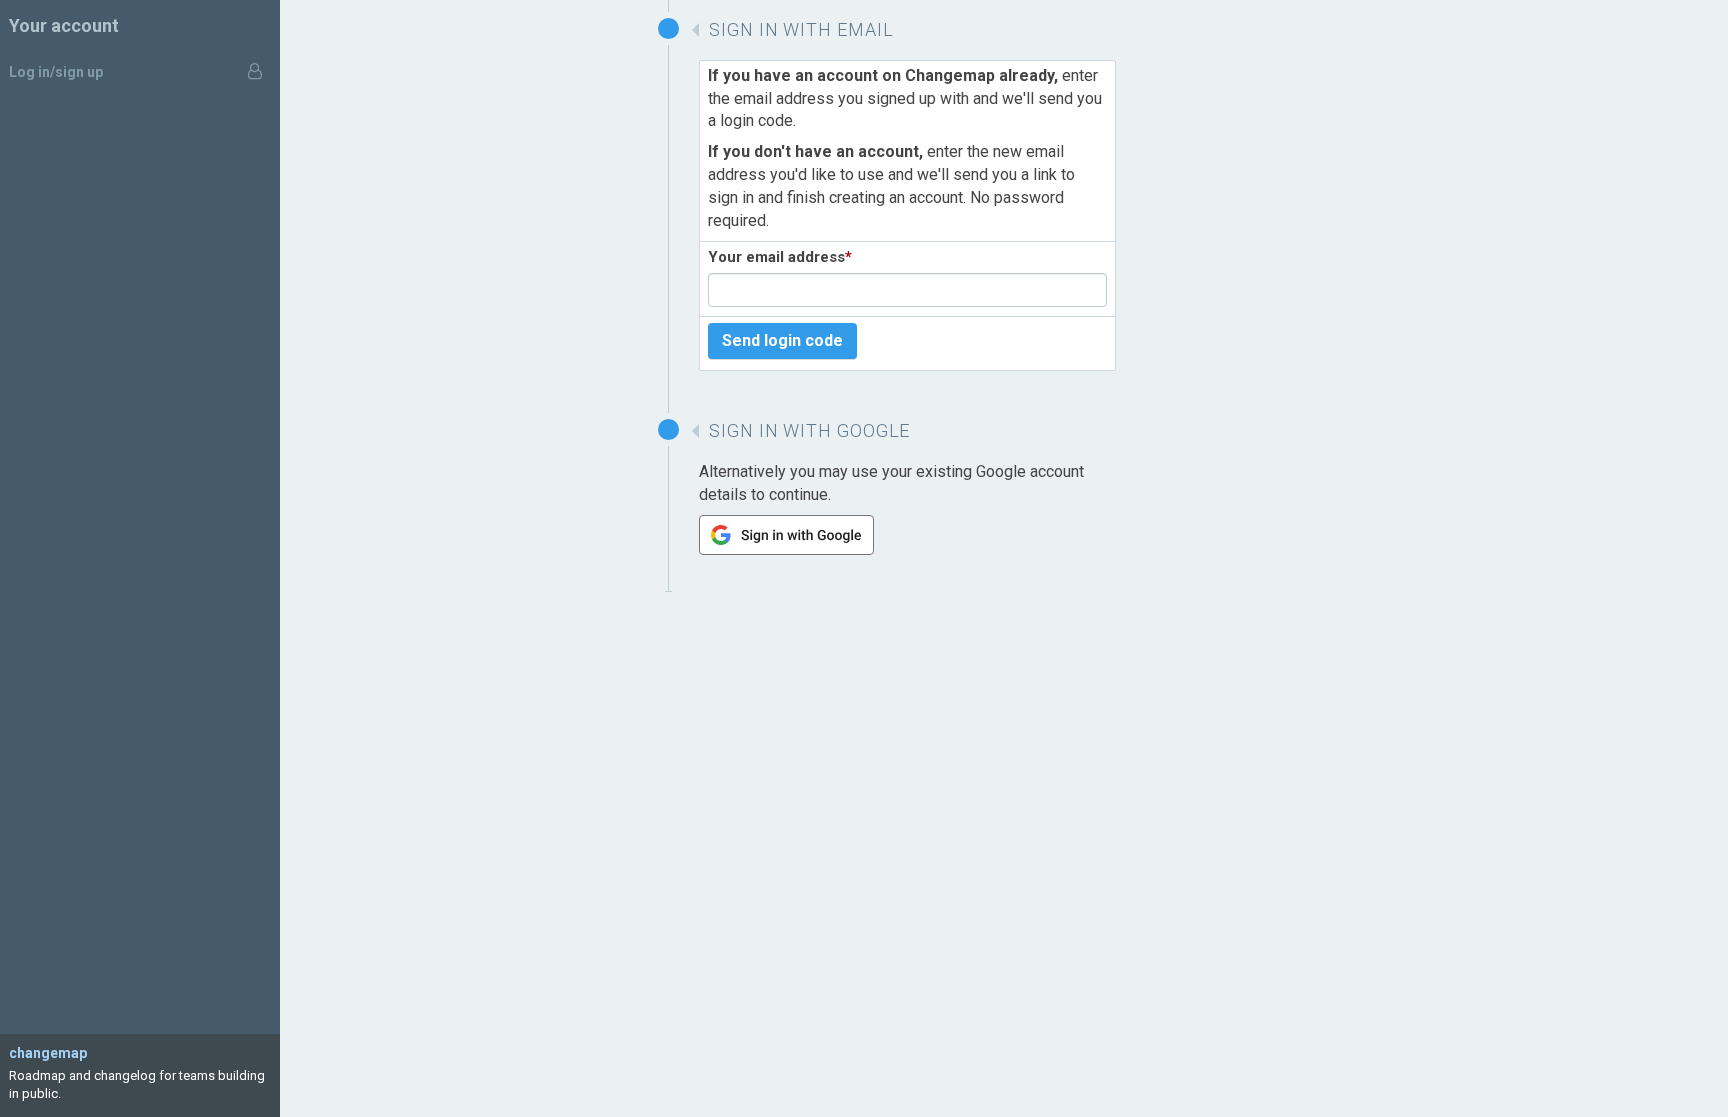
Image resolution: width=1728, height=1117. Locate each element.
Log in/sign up (56, 72)
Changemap (48, 1053)
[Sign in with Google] (786, 549)
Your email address (780, 257)
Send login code (782, 340)
